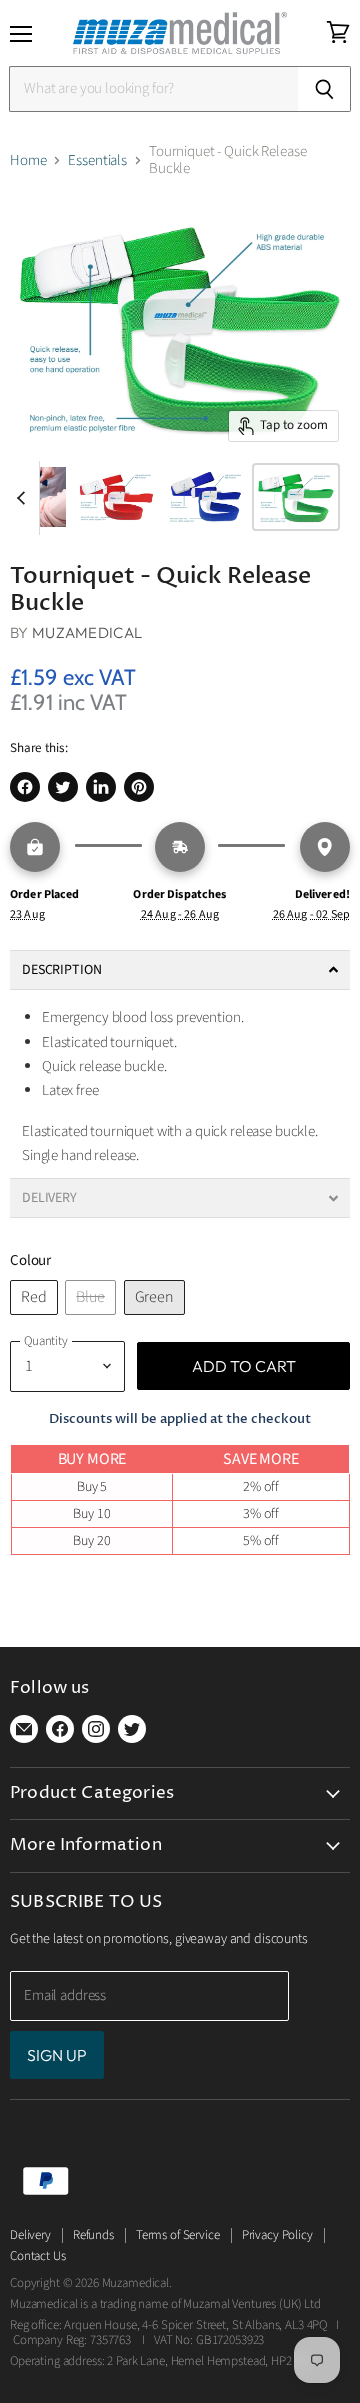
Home (28, 160)
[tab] (180, 970)
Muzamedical (87, 632)
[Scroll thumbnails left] (24, 498)
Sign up (57, 2055)
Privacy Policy (277, 2235)
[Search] (324, 89)
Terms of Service (178, 2235)
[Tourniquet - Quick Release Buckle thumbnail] (116, 497)
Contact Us (38, 2256)
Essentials (97, 160)
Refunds (93, 2235)
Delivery (30, 2235)
